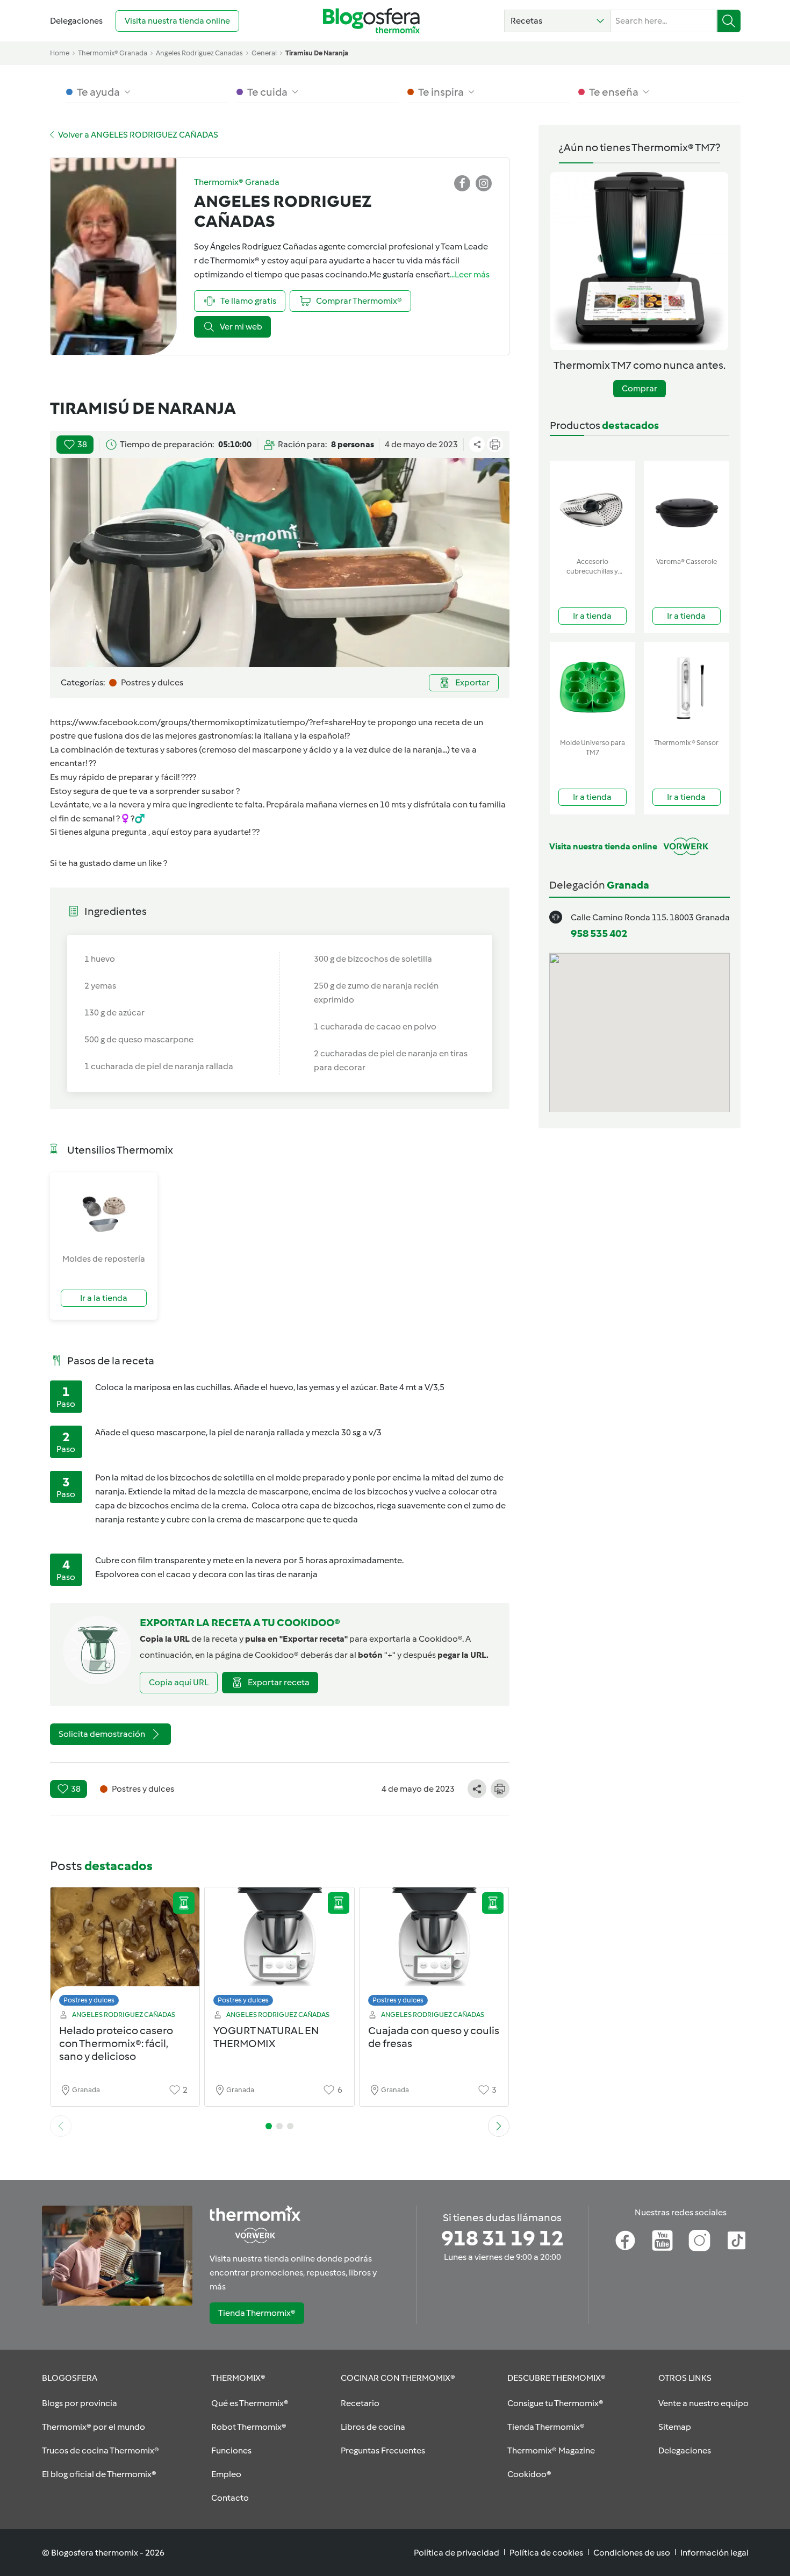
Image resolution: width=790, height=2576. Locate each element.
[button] (558, 21)
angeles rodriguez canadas (199, 53)
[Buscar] (729, 21)
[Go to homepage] (371, 21)
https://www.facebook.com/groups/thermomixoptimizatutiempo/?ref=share (200, 722)
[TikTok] (737, 2241)
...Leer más (470, 274)
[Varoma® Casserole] (687, 507)
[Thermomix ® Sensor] (687, 688)
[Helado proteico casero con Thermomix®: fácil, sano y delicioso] (125, 1949)
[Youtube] (662, 2241)
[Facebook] (625, 2241)
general (264, 53)
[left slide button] (61, 2126)
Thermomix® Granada (113, 53)
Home (60, 53)
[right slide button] (499, 2126)
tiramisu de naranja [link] (317, 53)
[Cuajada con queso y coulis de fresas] (434, 1949)
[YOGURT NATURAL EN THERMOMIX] (279, 1949)
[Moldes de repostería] (104, 1212)
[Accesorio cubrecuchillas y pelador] (592, 507)
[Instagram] (699, 2241)
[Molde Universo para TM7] (592, 688)
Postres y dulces (89, 2000)
